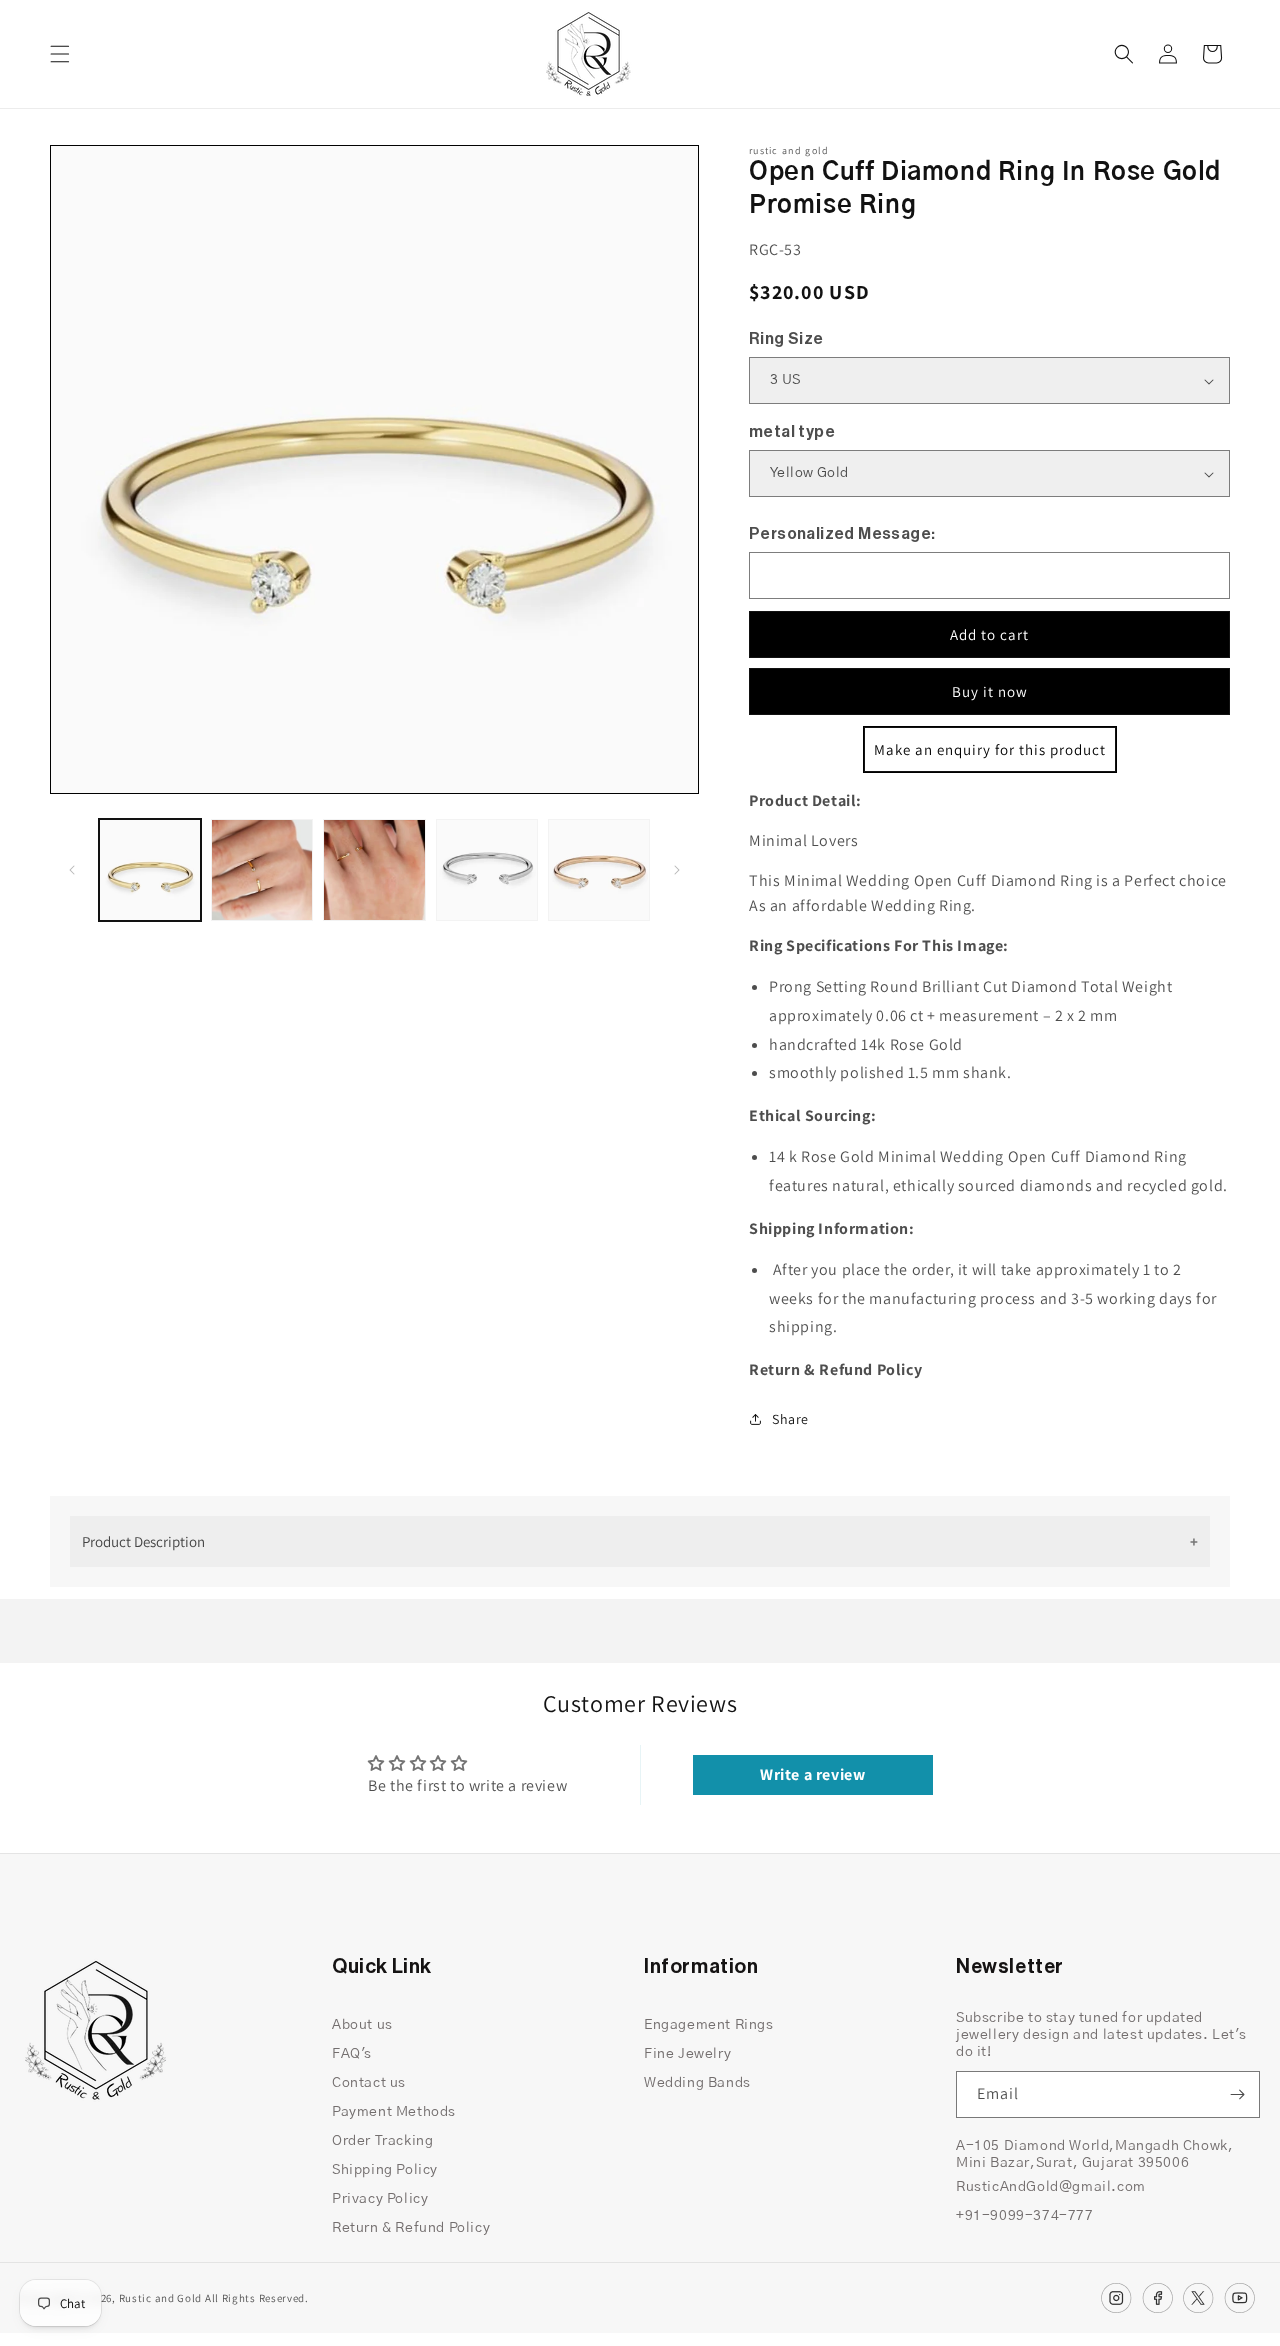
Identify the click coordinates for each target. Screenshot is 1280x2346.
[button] (60, 54)
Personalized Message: (842, 534)
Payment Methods (394, 2112)
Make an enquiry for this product (990, 749)
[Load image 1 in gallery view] (150, 870)
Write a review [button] (812, 1774)
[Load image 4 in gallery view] (487, 870)
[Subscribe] (1237, 2094)
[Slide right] (677, 870)
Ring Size (786, 339)
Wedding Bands (697, 2083)
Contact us (369, 2083)
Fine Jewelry (687, 2054)
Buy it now (990, 691)
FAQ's (352, 2054)
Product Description (143, 1541)
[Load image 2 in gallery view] (262, 870)
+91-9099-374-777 (1025, 2216)
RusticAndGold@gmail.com (1051, 2187)
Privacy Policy (380, 2199)
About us (362, 2025)
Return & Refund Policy (411, 2228)
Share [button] (790, 1419)
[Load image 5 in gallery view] (599, 870)
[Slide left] (72, 870)
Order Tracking (382, 2141)
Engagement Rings (709, 2025)
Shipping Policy (385, 2170)
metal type (792, 432)
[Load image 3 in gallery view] (374, 870)
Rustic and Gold (161, 2298)
